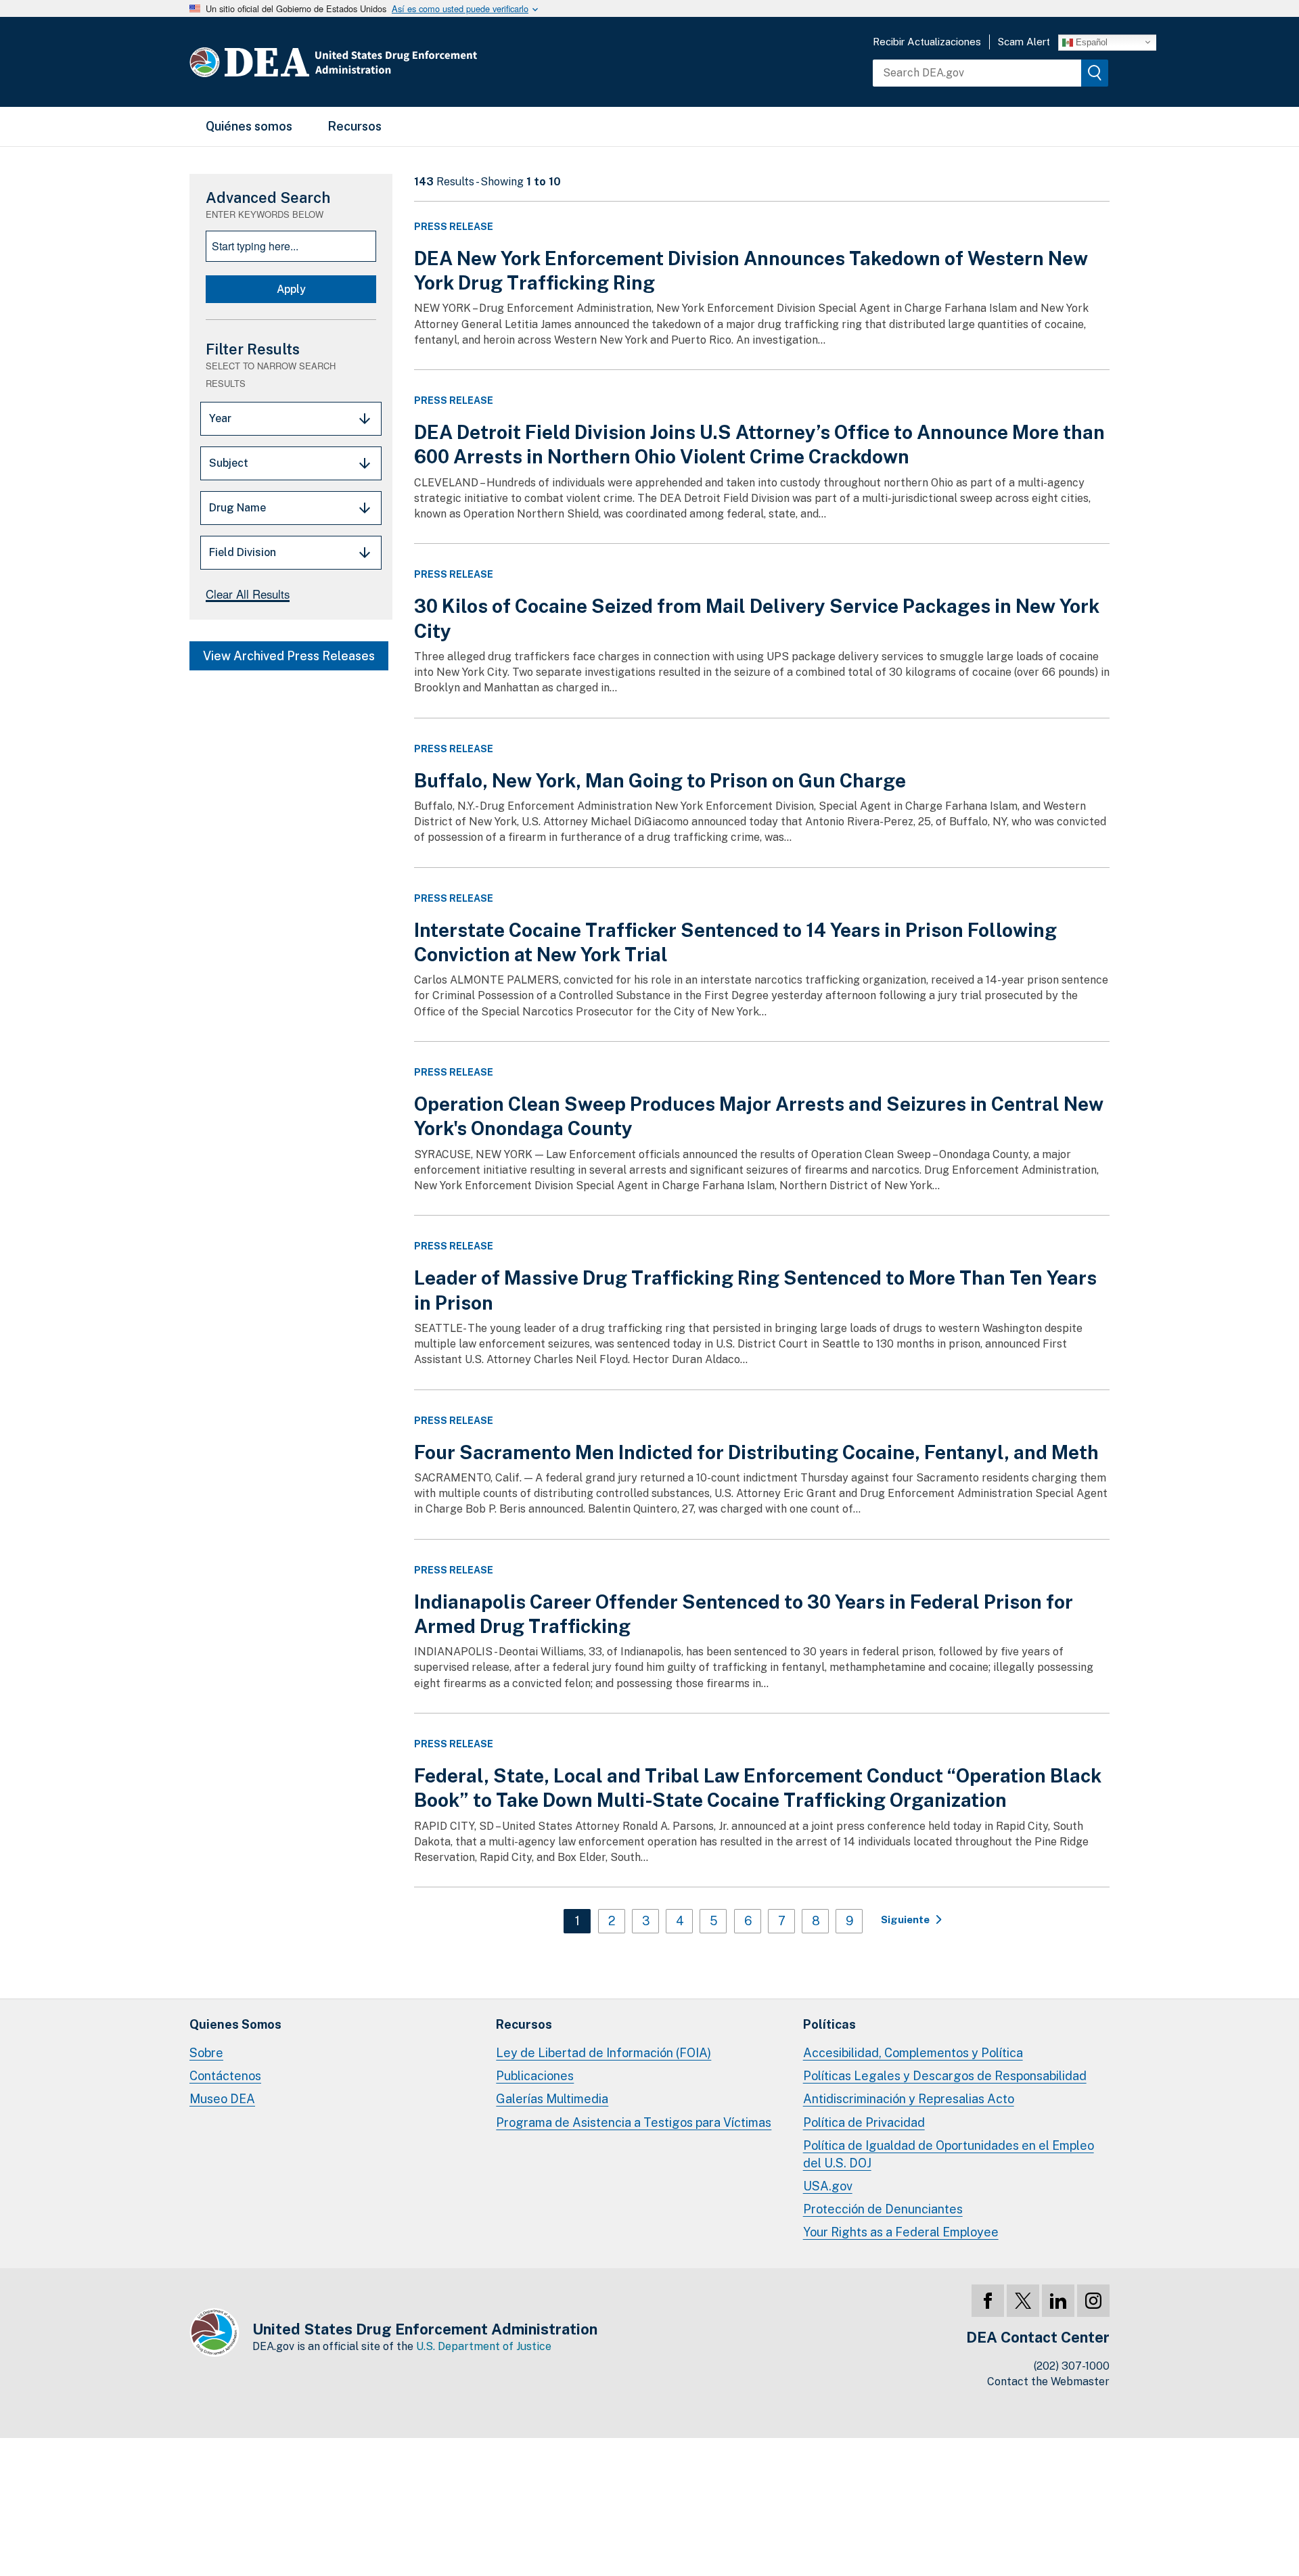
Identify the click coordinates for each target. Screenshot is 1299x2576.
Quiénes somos (249, 126)
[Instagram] (1093, 2301)
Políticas (829, 2024)
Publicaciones (535, 2076)
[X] (1023, 2301)
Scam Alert (1024, 42)
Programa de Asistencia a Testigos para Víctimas (634, 2122)
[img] (1095, 73)
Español (1090, 42)
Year (220, 418)
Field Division (243, 552)
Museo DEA (222, 2099)
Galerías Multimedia (552, 2099)
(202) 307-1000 (1072, 2366)
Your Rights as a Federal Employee (901, 2232)
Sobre (206, 2053)
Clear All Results (248, 594)
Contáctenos (225, 2076)
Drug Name (237, 508)
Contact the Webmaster (1048, 2382)
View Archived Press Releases (289, 656)
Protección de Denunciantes (883, 2209)
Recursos (355, 126)
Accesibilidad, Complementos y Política (913, 2053)
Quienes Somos (235, 2024)
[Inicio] (374, 62)
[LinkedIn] (1058, 2301)
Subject (229, 463)
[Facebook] (988, 2301)
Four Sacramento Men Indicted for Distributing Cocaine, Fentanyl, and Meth (756, 1452)
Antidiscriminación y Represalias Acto (909, 2099)
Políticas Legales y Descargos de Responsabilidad (945, 2076)
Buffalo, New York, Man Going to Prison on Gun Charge (660, 780)
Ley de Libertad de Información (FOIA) (603, 2053)
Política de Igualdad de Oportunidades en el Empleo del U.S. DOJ (949, 2154)
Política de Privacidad (864, 2122)
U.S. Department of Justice (484, 2346)
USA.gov (828, 2186)
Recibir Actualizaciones (927, 42)
